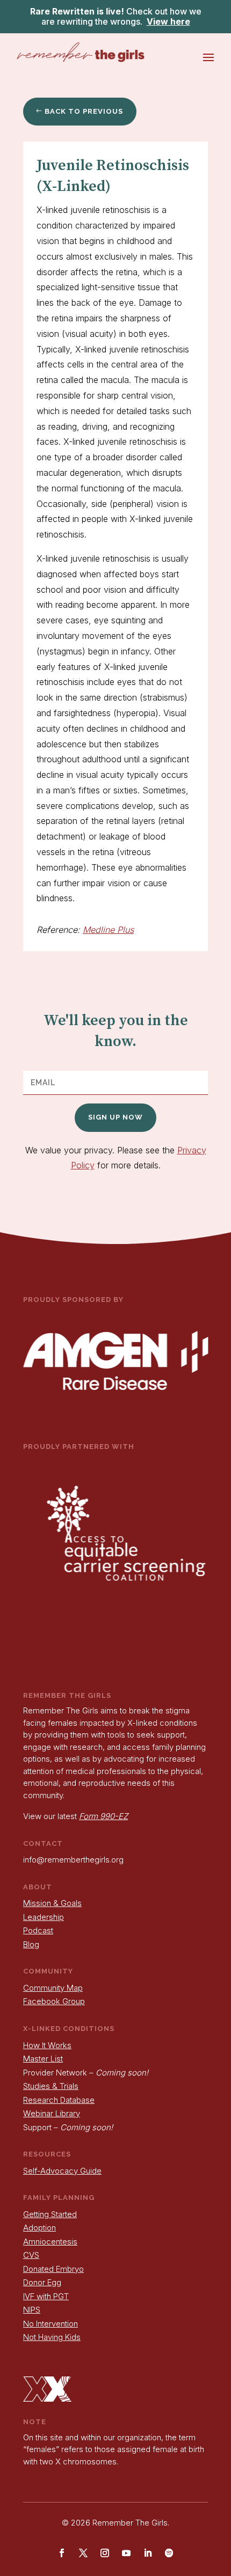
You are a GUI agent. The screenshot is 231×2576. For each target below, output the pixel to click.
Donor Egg (42, 2282)
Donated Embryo (53, 2269)
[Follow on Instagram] (105, 2553)
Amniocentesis (50, 2242)
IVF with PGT (46, 2296)
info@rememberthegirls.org (73, 1860)
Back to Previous (84, 111)
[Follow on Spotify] (169, 2553)
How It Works (47, 2045)
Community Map (53, 1988)
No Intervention (50, 2324)
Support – (68, 2127)
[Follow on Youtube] (126, 2553)
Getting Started (50, 2214)
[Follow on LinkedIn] (148, 2553)
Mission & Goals (52, 1903)
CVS (31, 2255)
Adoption (39, 2228)
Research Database (59, 2100)
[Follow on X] (83, 2553)
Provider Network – (86, 2073)
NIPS (32, 2310)
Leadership (44, 1917)
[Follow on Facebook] (62, 2553)
